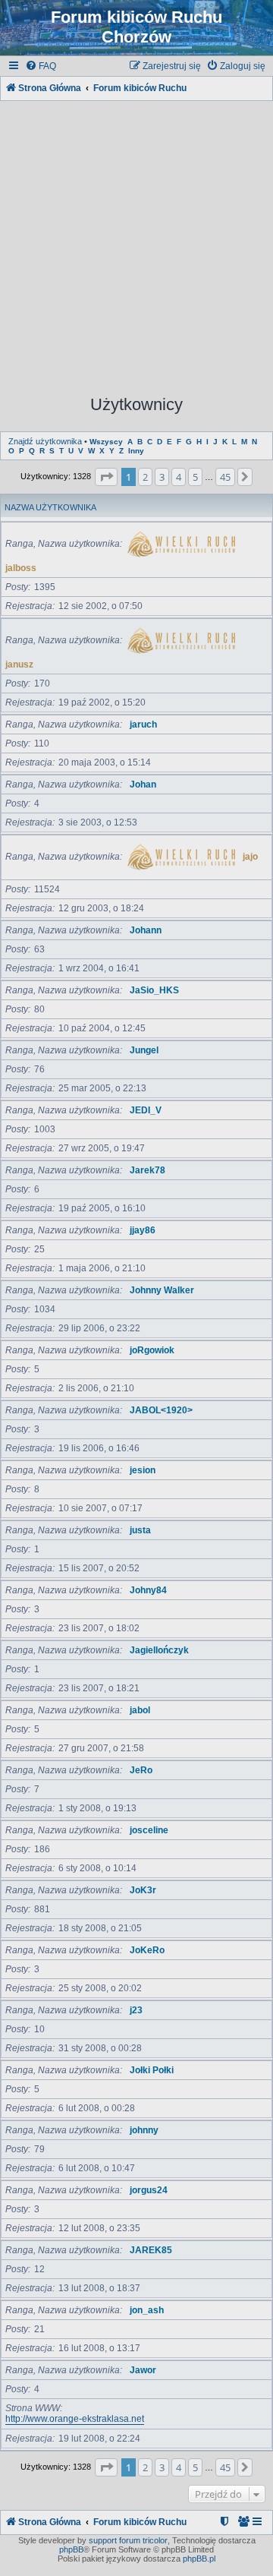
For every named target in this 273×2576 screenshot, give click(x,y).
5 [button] (195, 477)
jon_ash (147, 2310)
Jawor (143, 2370)
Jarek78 (147, 1170)
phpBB (71, 2549)
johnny (144, 2130)
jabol (140, 1710)
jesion (143, 1470)
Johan (143, 784)
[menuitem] (41, 66)
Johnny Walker (162, 1290)
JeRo (141, 1770)
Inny (136, 451)
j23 (136, 2010)
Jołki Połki (152, 2070)
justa (140, 1530)
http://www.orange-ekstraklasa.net (75, 2419)
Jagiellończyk (159, 1650)
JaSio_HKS (154, 990)
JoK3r (143, 1890)
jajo (250, 857)
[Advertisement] (136, 241)
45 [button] (225, 477)
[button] (106, 477)
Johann (146, 930)
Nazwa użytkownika (50, 507)
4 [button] (179, 477)
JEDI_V (146, 1110)
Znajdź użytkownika (45, 441)
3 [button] (162, 477)
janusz (19, 665)
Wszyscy (106, 442)
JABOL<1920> (161, 1410)
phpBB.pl (199, 2559)
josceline (149, 1830)
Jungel (144, 1050)
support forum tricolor (128, 2540)
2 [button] (145, 477)
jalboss (21, 568)
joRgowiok (152, 1350)
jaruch (143, 724)
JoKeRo (147, 1950)
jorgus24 (149, 2190)
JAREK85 (151, 2250)
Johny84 (148, 1590)
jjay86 (143, 1230)
